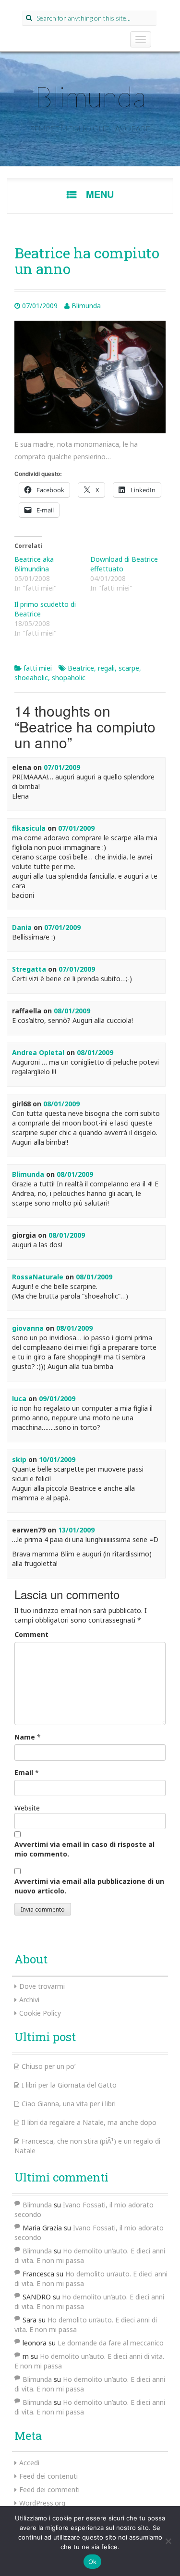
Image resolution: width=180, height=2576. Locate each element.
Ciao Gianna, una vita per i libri (69, 2104)
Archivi (29, 2000)
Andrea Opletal (38, 1052)
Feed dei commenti (49, 2489)
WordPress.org (42, 2503)
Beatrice (81, 668)
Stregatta (29, 969)
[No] (168, 2541)
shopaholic (69, 678)
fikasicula (29, 828)
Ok (93, 2562)
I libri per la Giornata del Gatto (69, 2085)
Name (25, 1737)
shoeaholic (31, 678)
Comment (31, 1634)
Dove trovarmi (42, 1986)
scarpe (129, 668)
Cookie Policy (40, 2013)
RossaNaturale (38, 1277)
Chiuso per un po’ (48, 2066)
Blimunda (90, 96)
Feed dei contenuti (48, 2476)
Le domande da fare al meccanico (111, 2343)
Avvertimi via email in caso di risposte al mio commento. (84, 1849)
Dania (22, 927)
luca (19, 1398)
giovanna (28, 1328)
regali (106, 668)
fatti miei (38, 668)
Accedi (29, 2463)
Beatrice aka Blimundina (34, 564)
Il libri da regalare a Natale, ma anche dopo (89, 2122)
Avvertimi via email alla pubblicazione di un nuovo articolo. (89, 1886)
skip (19, 1459)
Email (24, 1772)
